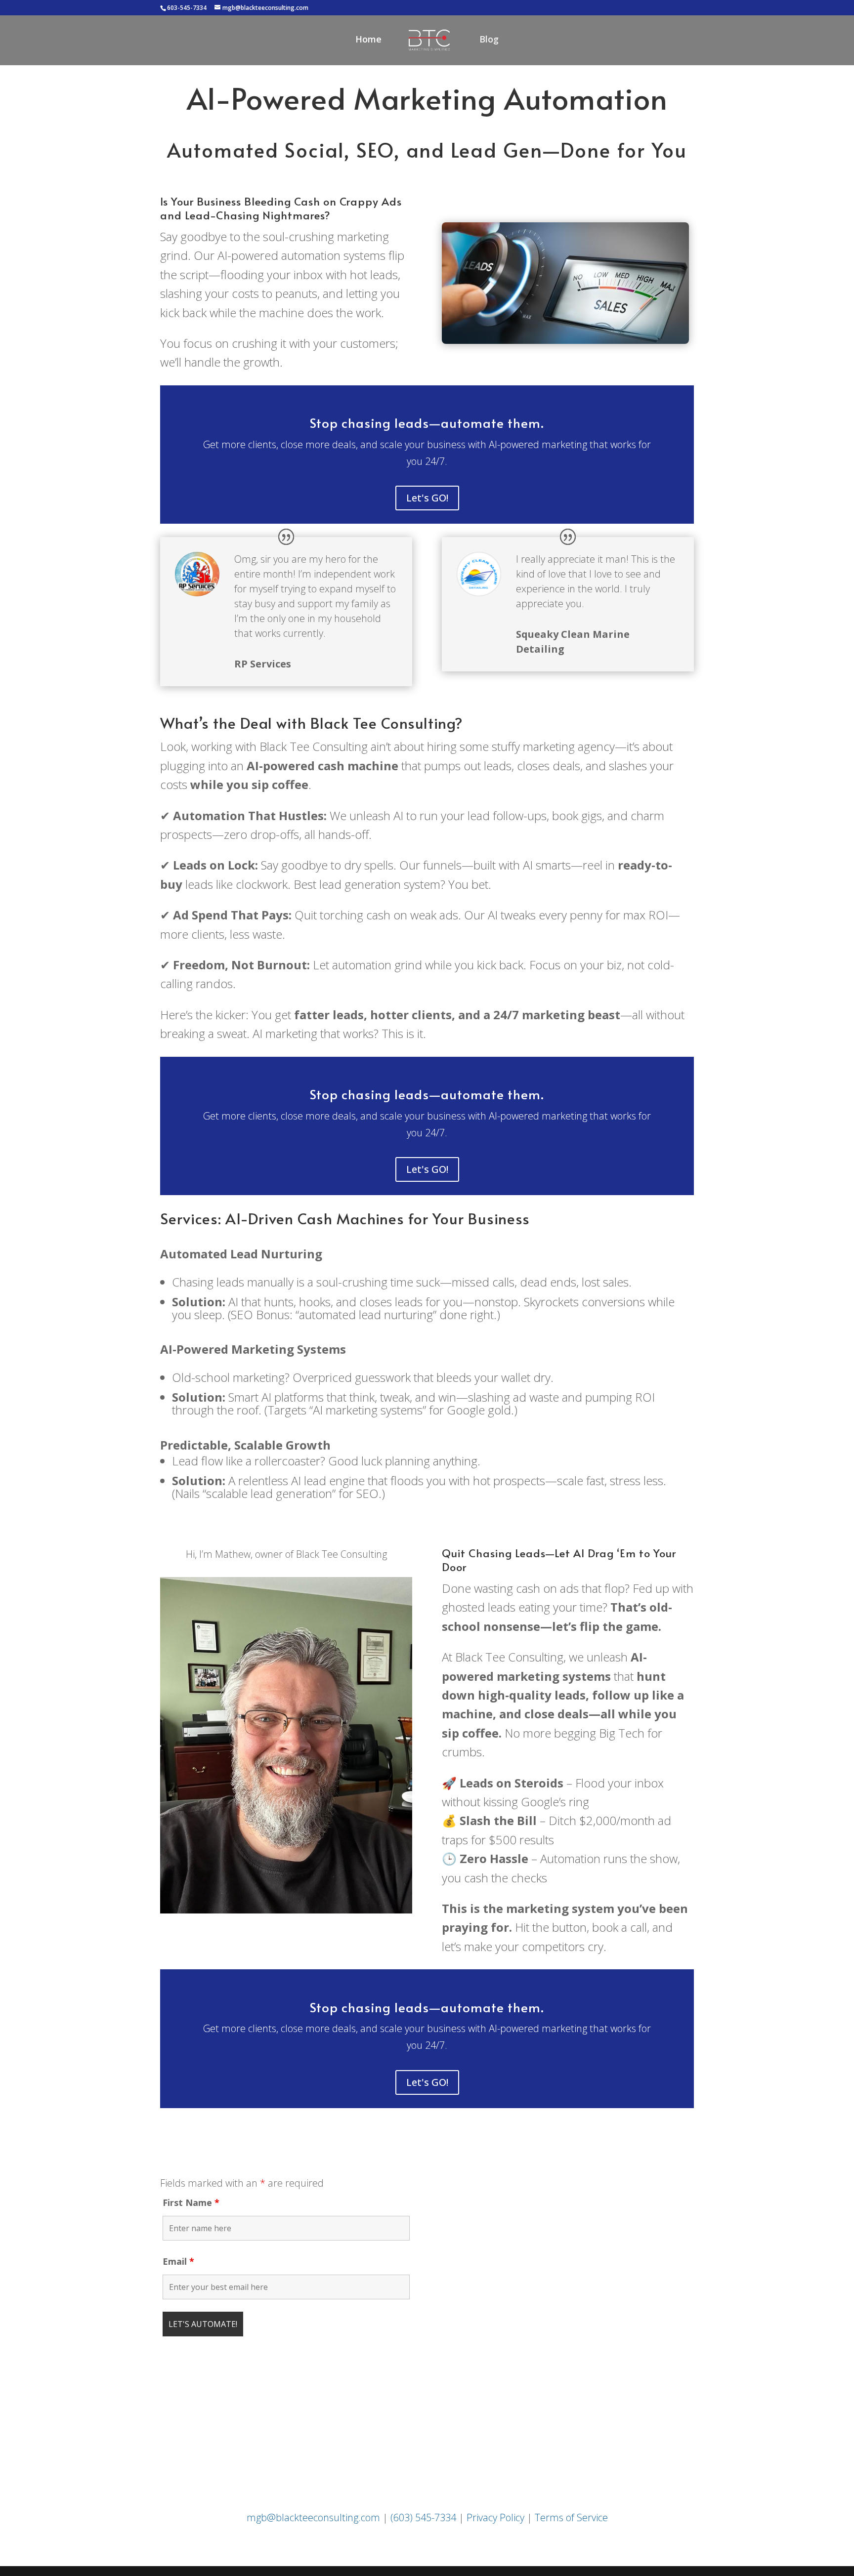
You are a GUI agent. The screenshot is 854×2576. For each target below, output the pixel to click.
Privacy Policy (495, 2517)
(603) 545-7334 (423, 2517)
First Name (191, 2202)
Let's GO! (427, 498)
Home (368, 40)
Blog (489, 40)
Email (178, 2261)
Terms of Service (571, 2517)
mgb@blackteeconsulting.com (313, 2517)
